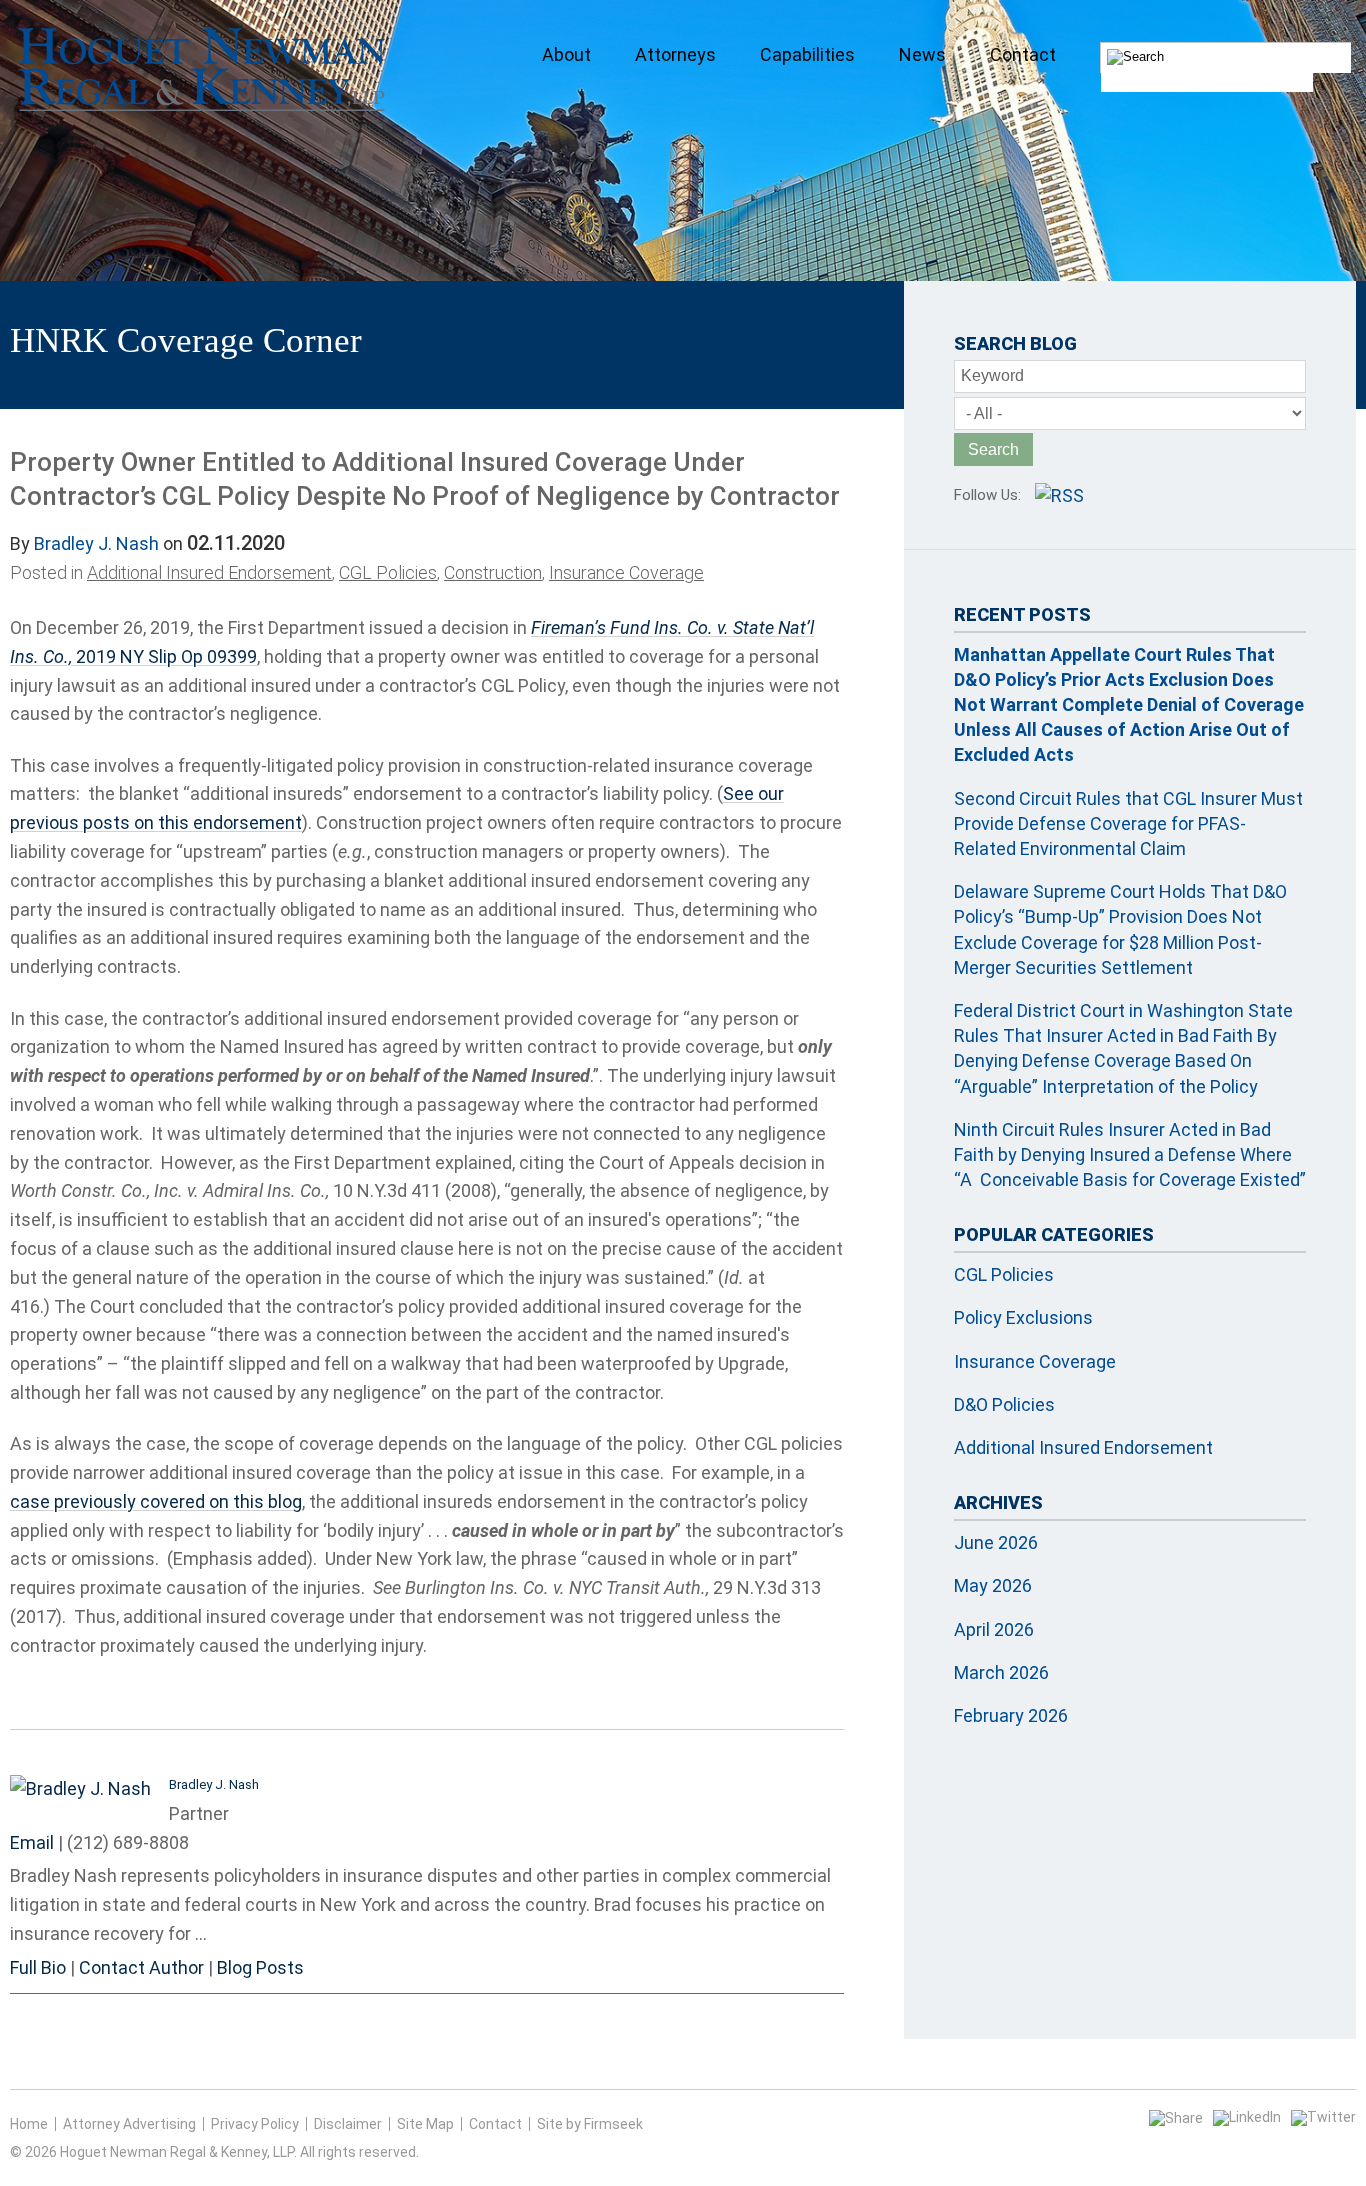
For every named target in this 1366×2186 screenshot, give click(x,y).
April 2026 (994, 1629)
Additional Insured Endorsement (209, 572)
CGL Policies (388, 572)
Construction (493, 572)
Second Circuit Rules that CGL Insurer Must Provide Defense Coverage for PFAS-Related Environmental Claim (1128, 823)
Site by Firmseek (590, 2124)
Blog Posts (260, 1967)
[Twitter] (1323, 2117)
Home (29, 2124)
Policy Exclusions (1023, 1317)
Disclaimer (348, 2124)
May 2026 (993, 1585)
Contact (495, 2124)
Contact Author (141, 1967)
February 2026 (1011, 1715)
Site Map (425, 2124)
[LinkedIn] (1247, 2117)
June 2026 (996, 1542)
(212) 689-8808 (128, 1842)
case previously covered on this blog (156, 1501)
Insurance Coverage (626, 572)
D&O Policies (1004, 1404)
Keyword (992, 375)
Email (32, 1842)
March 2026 (1001, 1672)
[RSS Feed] (1059, 495)
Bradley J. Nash (96, 543)
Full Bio (38, 1967)
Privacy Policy (255, 2124)
